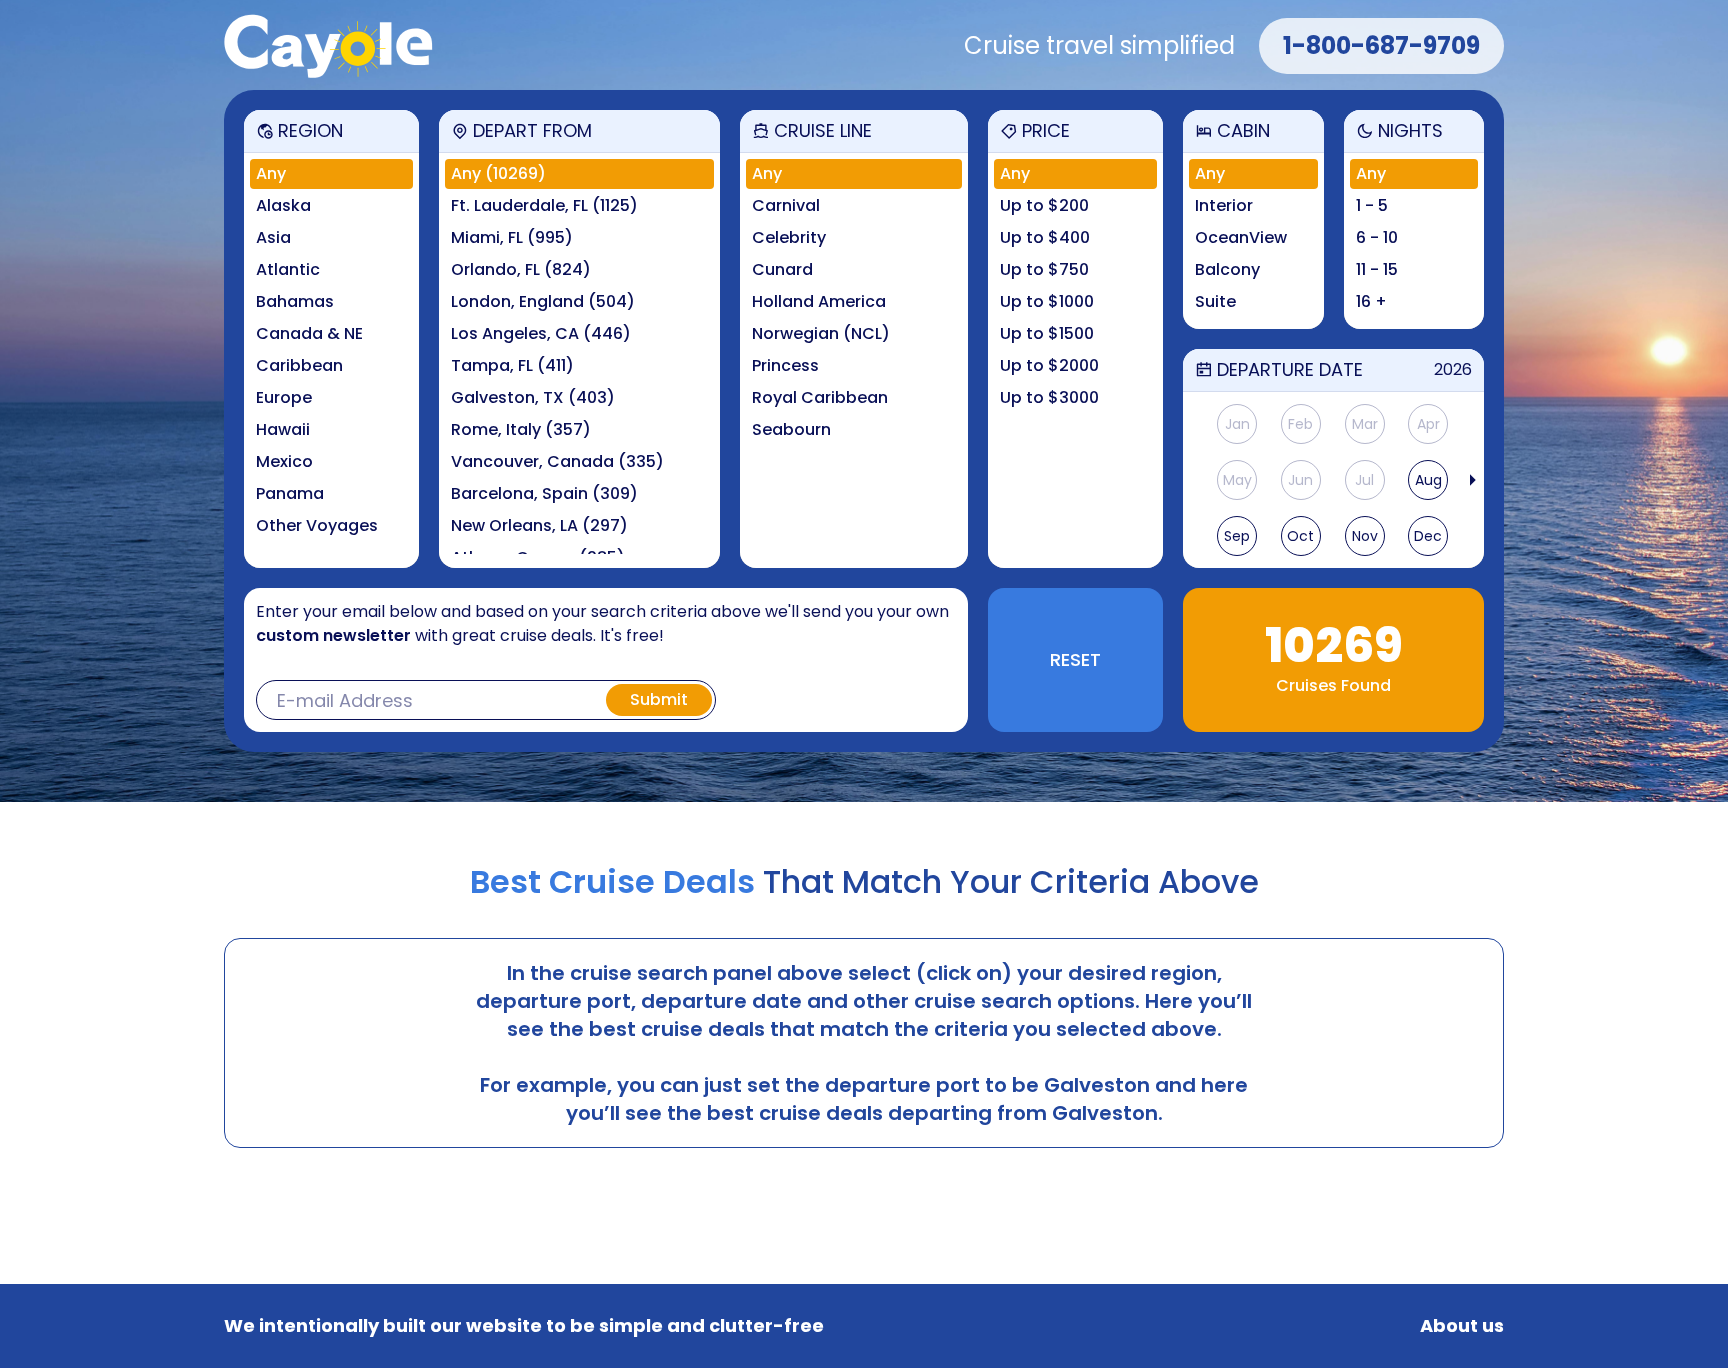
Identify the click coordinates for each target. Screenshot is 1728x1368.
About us (1462, 1326)
